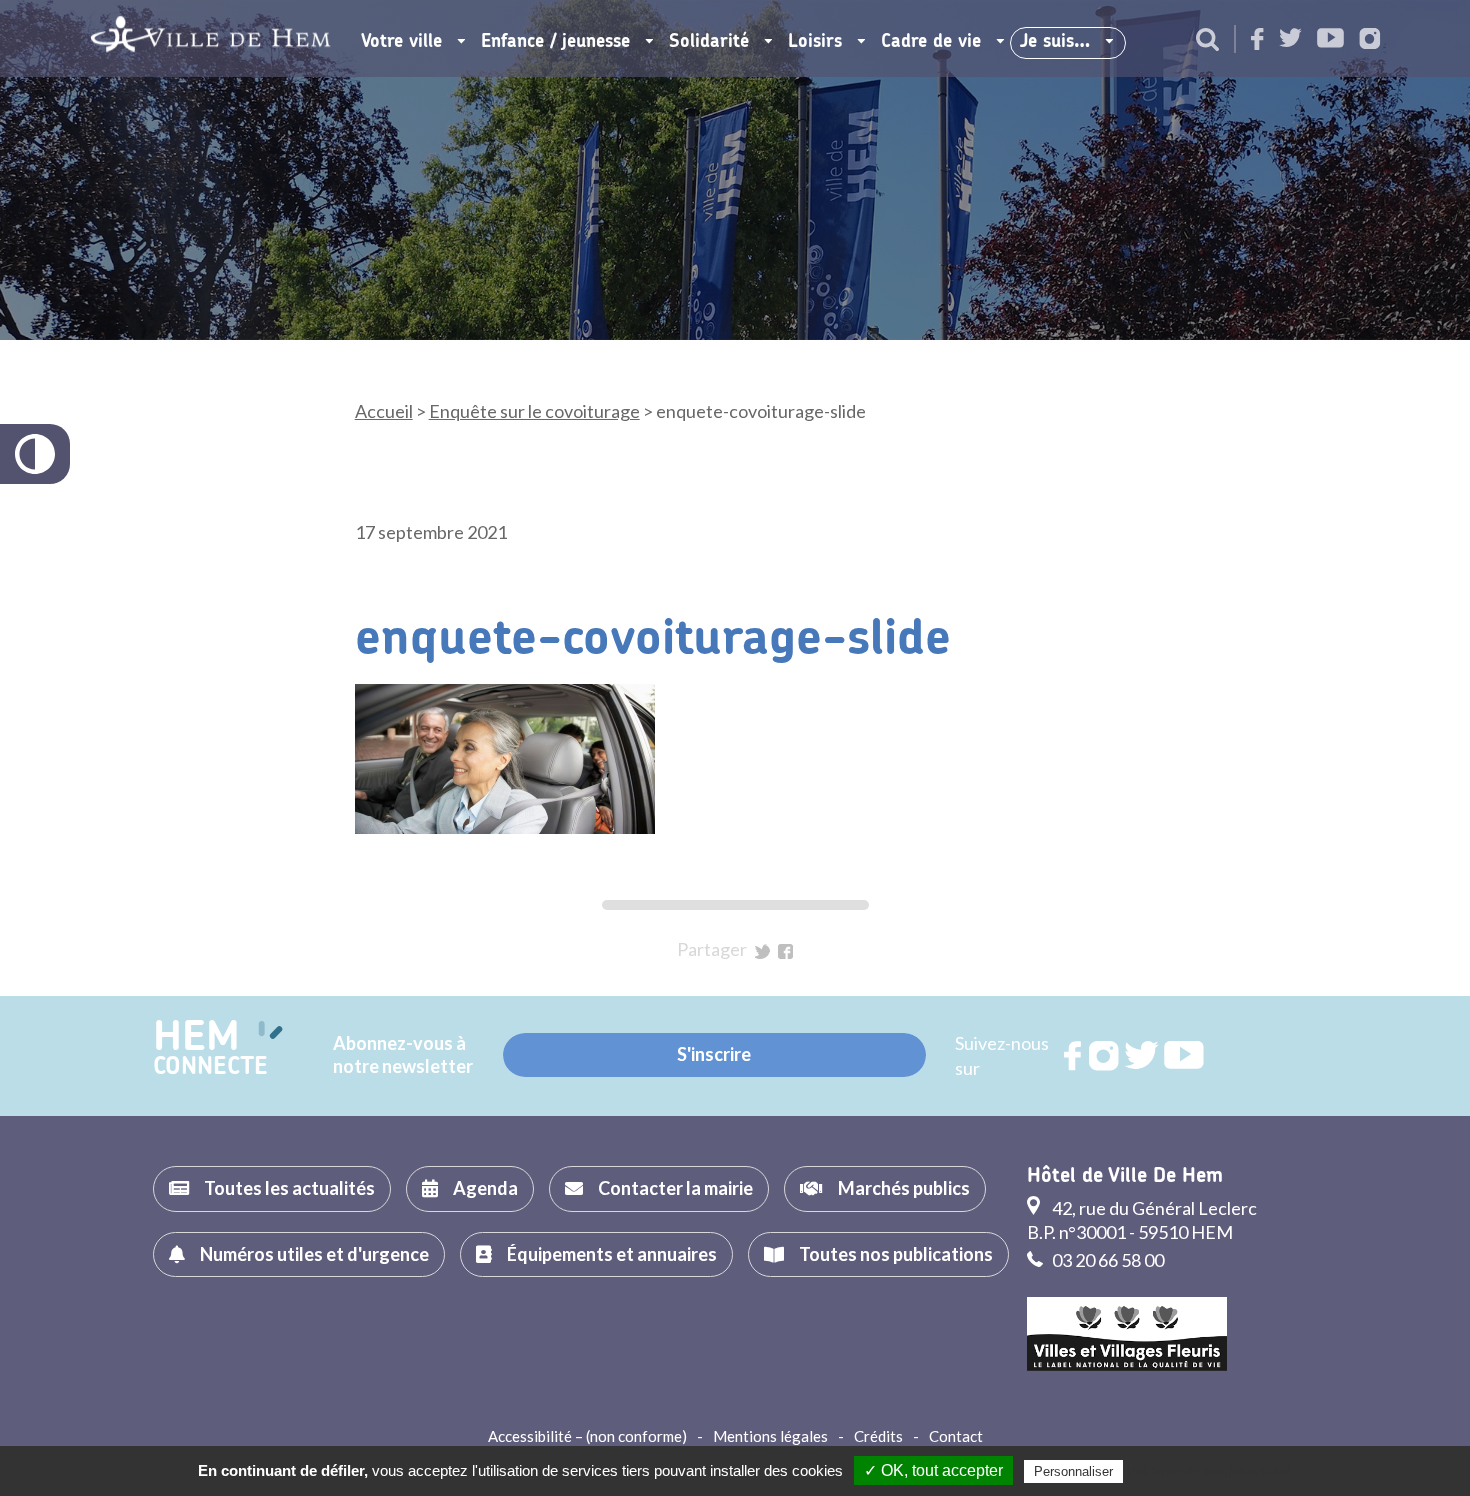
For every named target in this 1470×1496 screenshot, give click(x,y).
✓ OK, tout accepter (933, 1470)
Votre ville (401, 42)
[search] (1207, 41)
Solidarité (709, 42)
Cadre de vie (931, 42)
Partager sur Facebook (785, 951)
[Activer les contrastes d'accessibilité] (35, 454)
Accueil (384, 411)
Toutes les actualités (289, 1188)
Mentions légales (770, 1436)
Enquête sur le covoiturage (534, 411)
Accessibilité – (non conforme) (587, 1436)
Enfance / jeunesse (555, 42)
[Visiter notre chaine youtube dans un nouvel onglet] (1330, 39)
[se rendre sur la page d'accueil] (210, 38)
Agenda (485, 1188)
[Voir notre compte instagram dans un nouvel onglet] (1370, 40)
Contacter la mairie (675, 1188)
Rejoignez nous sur (1074, 1056)
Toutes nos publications (896, 1254)
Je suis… (1055, 42)
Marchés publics (904, 1188)
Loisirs (815, 42)
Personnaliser (1073, 1471)
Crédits (878, 1436)
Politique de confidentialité (1209, 1471)
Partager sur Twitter (762, 951)
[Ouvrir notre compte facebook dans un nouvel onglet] (1257, 40)
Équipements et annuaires (612, 1254)
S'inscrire (714, 1054)
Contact (956, 1436)
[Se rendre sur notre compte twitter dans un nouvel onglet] (1290, 39)
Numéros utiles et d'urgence (314, 1254)
